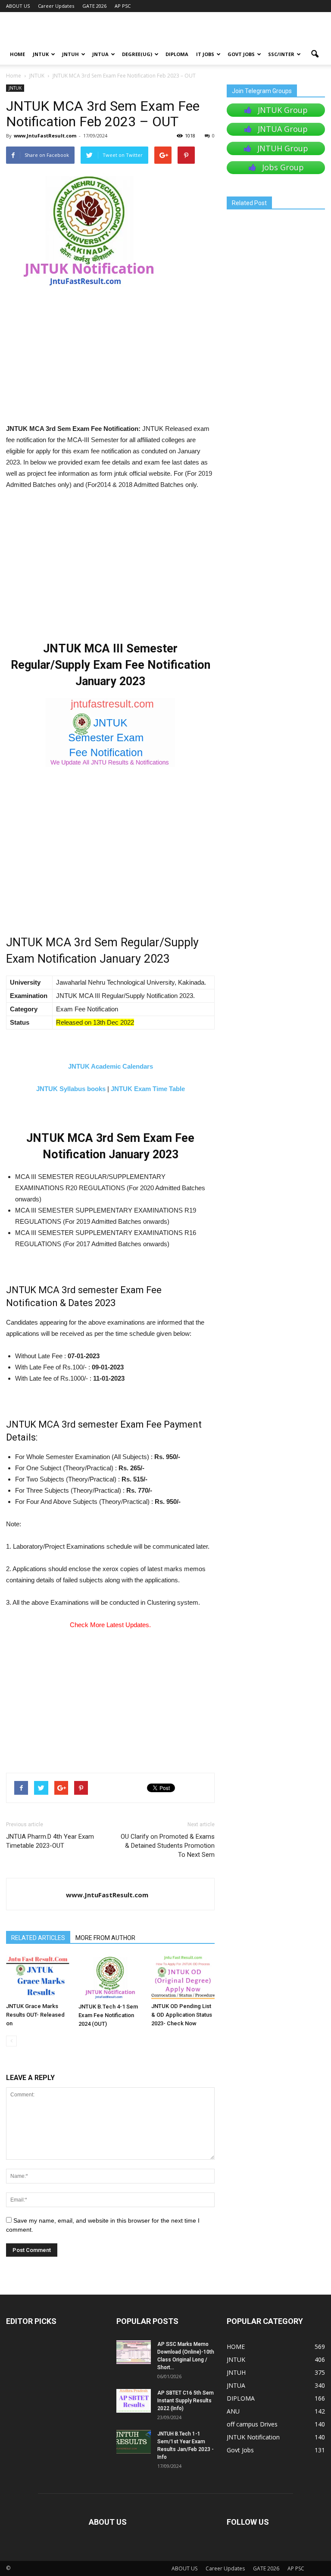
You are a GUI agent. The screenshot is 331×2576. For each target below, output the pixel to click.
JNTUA (100, 54)
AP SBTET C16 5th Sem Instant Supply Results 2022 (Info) (186, 2401)
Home (14, 76)
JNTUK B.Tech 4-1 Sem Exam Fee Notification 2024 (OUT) (108, 2015)
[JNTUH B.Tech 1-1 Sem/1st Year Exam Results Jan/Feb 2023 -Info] (134, 2442)
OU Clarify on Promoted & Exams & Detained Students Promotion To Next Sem (168, 1846)
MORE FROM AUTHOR (105, 1938)
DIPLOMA (241, 2398)
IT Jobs (205, 54)
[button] (315, 54)
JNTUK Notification (253, 2437)
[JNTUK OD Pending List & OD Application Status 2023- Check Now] (183, 1977)
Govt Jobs (241, 54)
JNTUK (41, 54)
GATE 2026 (94, 6)
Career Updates (56, 6)
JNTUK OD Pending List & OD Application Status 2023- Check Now (182, 2015)
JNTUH (70, 54)
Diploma (177, 54)
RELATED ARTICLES (38, 1938)
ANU (233, 2411)
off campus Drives (252, 2424)
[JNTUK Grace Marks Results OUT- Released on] (38, 1977)
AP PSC (123, 6)
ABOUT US (18, 6)
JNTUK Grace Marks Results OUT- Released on (35, 2015)
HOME (17, 54)
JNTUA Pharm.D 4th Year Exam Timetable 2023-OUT (50, 1841)
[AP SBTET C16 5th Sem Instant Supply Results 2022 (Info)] (134, 2401)
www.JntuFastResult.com (45, 136)
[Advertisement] (110, 359)
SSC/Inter (281, 54)
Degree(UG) (137, 54)
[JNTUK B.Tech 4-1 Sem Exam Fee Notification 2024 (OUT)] (110, 1977)
